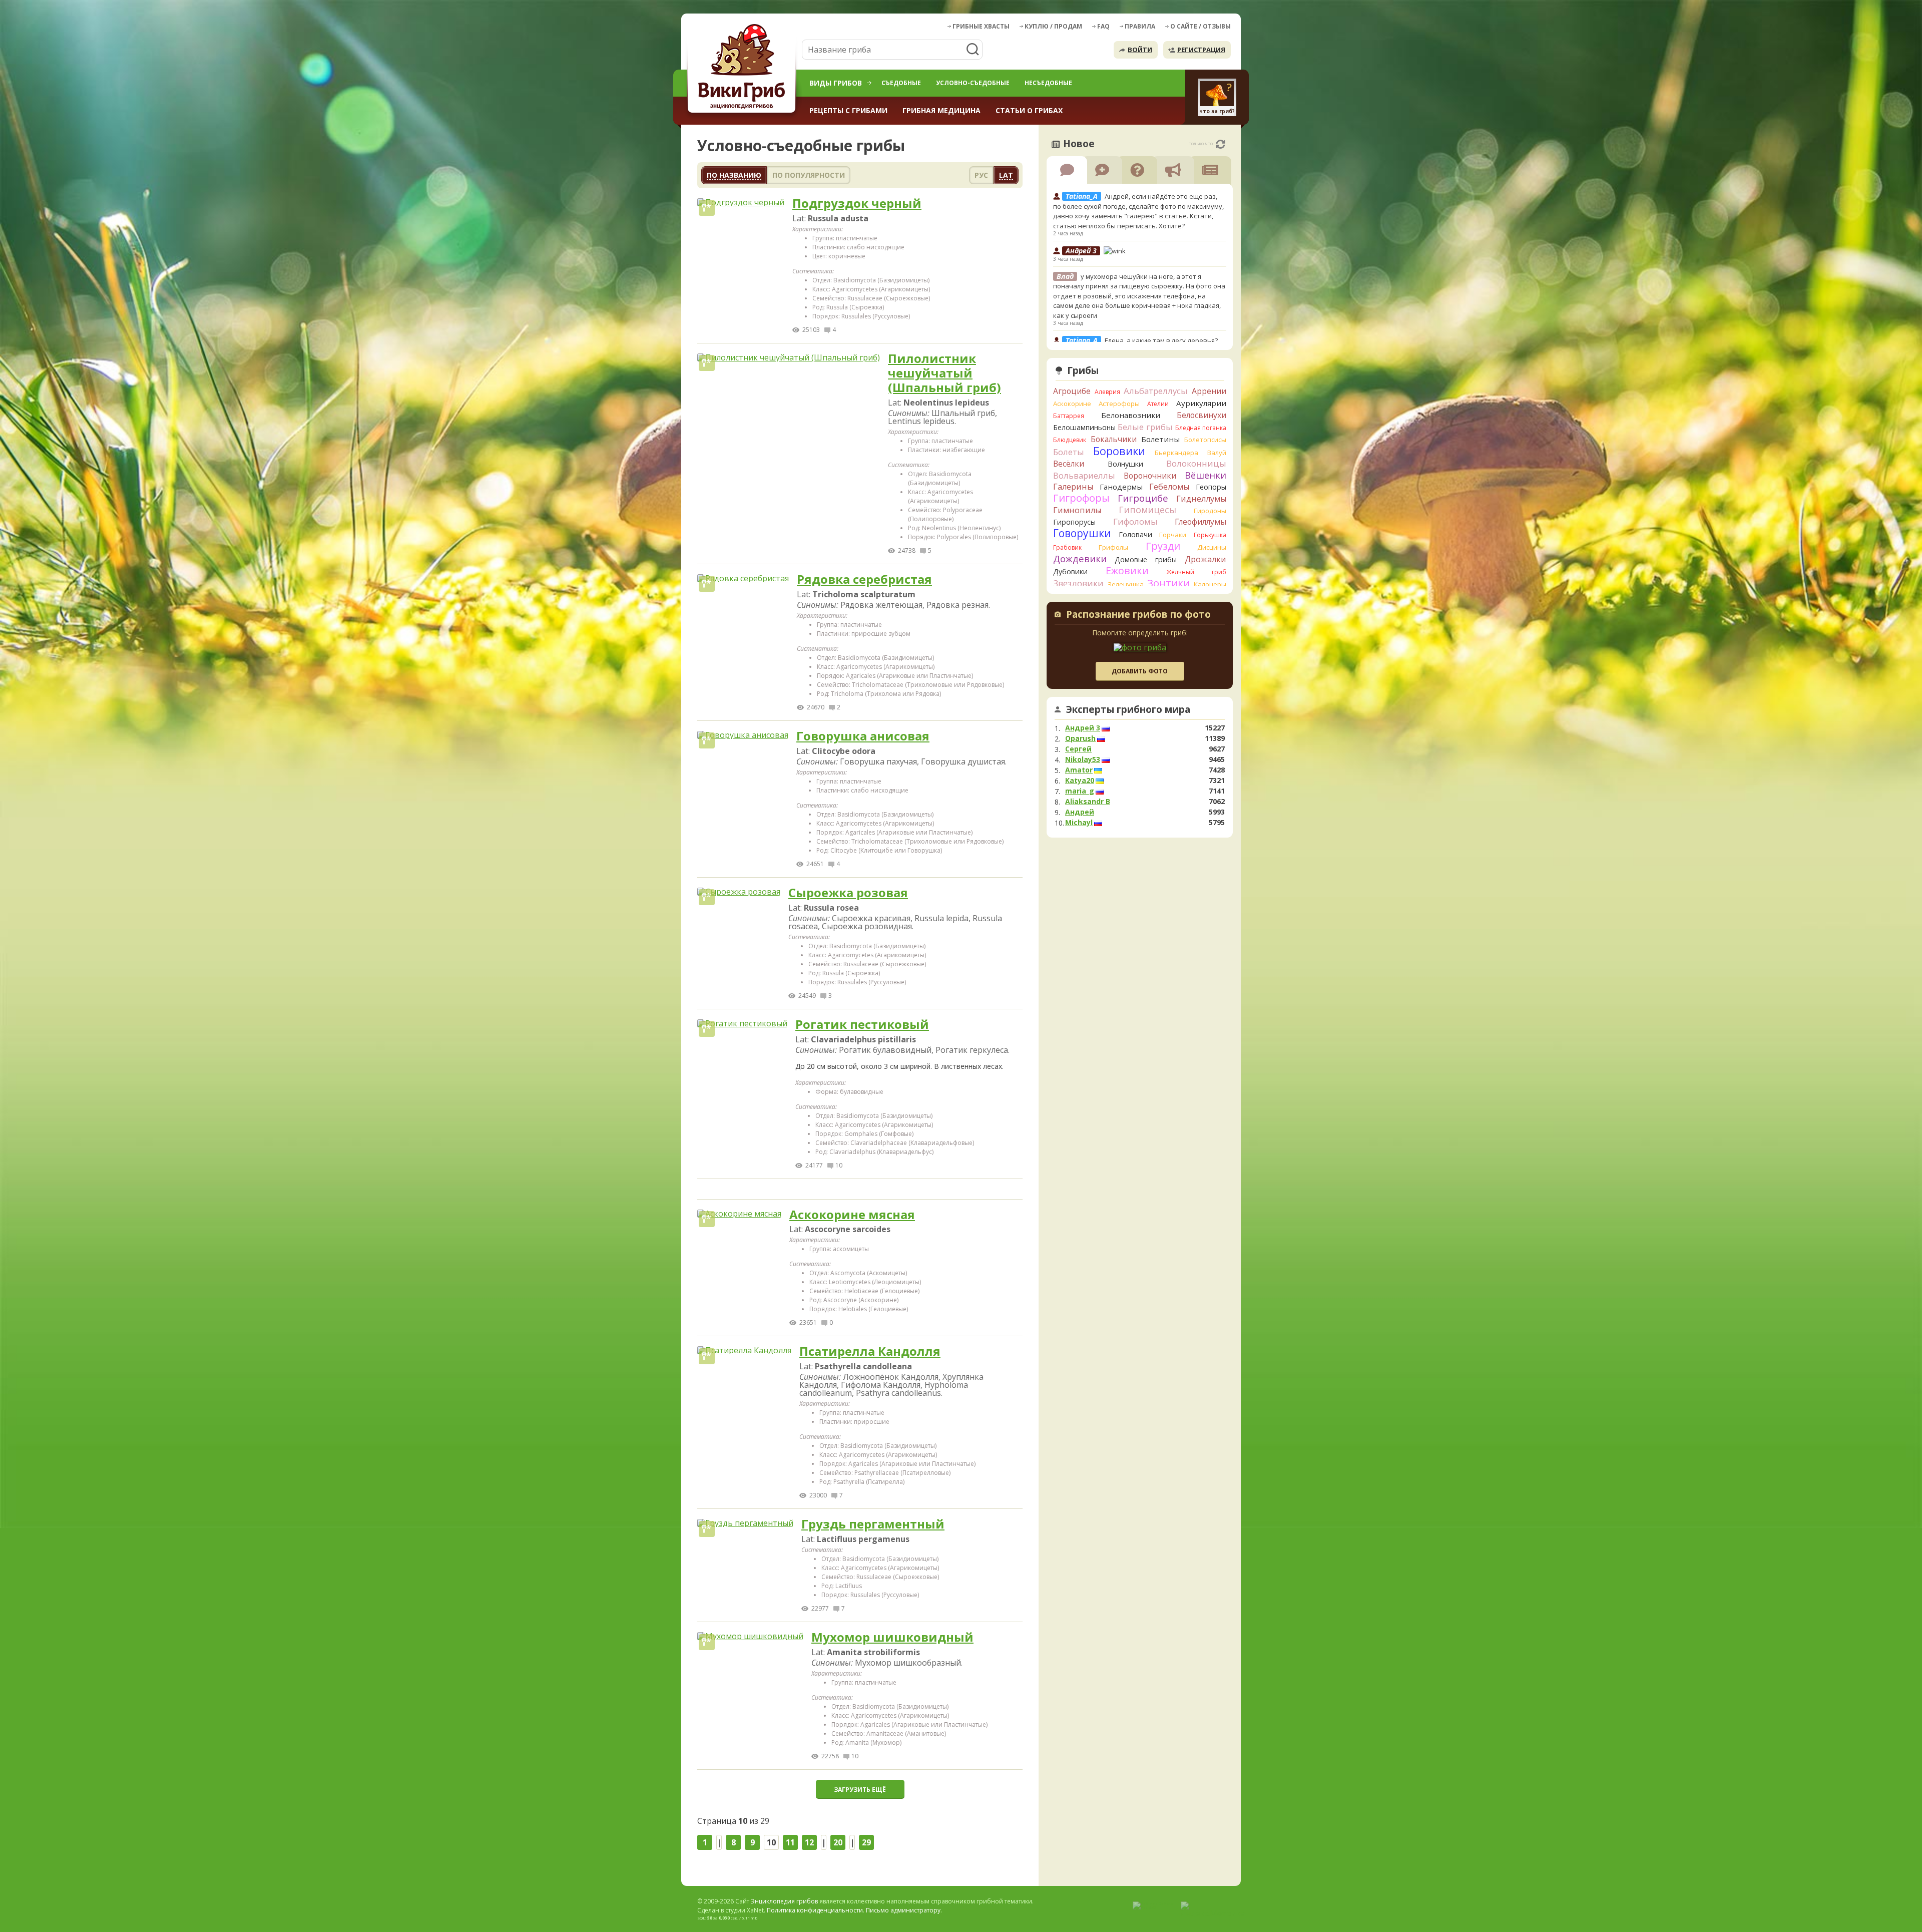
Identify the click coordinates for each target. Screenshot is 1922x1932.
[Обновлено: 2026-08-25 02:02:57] (1221, 144)
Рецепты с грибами (848, 110)
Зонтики (1168, 583)
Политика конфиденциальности (815, 1910)
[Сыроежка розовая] (739, 892)
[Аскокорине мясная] (739, 1214)
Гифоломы (1135, 521)
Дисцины (1212, 547)
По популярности (809, 175)
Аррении (1209, 391)
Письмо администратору (903, 1910)
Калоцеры (1210, 584)
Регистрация (1201, 50)
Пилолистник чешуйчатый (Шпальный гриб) (944, 373)
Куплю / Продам (1053, 26)
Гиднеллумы (1201, 499)
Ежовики (1127, 570)
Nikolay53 (1083, 759)
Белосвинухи (1202, 415)
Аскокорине (1072, 404)
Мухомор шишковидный (892, 1637)
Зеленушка (1126, 584)
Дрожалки (1206, 559)
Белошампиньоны (1084, 427)
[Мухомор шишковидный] (750, 1636)
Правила (1140, 26)
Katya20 (1080, 781)
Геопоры (1211, 487)
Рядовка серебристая (864, 579)
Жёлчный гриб (1196, 572)
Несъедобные (1048, 83)
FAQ (1103, 26)
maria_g (1080, 791)
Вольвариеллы (1084, 475)
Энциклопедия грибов (784, 1901)
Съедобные (901, 83)
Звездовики (1078, 583)
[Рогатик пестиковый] (742, 1023)
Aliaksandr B (1088, 802)
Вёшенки (1206, 475)
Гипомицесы (1147, 510)
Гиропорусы (1074, 522)
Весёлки (1069, 464)
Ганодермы (1121, 487)
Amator (1079, 770)
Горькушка (1210, 535)
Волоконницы (1196, 463)
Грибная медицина (941, 110)
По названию (734, 175)
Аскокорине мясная (852, 1215)
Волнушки (1125, 464)
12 (809, 1842)
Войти (1140, 50)
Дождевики (1080, 558)
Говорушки (1082, 533)
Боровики (1119, 451)
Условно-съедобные (973, 83)
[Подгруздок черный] (741, 202)
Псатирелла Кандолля (870, 1351)
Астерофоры (1119, 404)
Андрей (1080, 812)
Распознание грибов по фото (1138, 615)
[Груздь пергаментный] (745, 1523)
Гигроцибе (1143, 498)
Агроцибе (1072, 391)
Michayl (1079, 823)
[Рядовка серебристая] (743, 578)
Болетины (1160, 439)
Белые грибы (1145, 427)
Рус (981, 175)
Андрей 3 (1083, 728)
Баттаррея (1069, 416)
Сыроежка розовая (848, 893)
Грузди (1163, 546)
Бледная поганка (1201, 428)
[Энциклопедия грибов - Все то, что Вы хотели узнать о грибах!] (743, 68)
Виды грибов (836, 83)
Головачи (1135, 534)
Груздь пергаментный (873, 1524)
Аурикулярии (1201, 403)
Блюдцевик (1070, 440)
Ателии (1158, 404)
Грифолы (1113, 547)
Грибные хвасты (981, 26)
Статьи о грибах (1029, 110)
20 (838, 1842)
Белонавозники (1131, 415)
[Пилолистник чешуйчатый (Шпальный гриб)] (789, 357)
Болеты (1069, 452)
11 (790, 1842)
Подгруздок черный (857, 204)
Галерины (1073, 487)
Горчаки (1173, 535)
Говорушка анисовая (863, 736)
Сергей (1078, 749)
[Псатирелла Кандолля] (744, 1350)
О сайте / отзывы (1200, 26)
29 (866, 1842)
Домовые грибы (1146, 559)
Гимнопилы (1077, 510)
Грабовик (1067, 547)
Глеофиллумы (1200, 522)
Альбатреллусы (1156, 391)
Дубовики (1070, 571)
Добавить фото (1140, 671)
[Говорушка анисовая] (743, 735)
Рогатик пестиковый (862, 1025)
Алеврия (1107, 392)
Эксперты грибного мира (1128, 709)
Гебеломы (1169, 487)
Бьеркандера (1176, 453)
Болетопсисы (1205, 440)
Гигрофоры (1081, 498)
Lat (1006, 175)
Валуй (1217, 453)
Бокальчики (1114, 439)
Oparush (1080, 738)
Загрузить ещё (860, 1790)
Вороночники (1150, 476)
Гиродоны (1210, 511)
